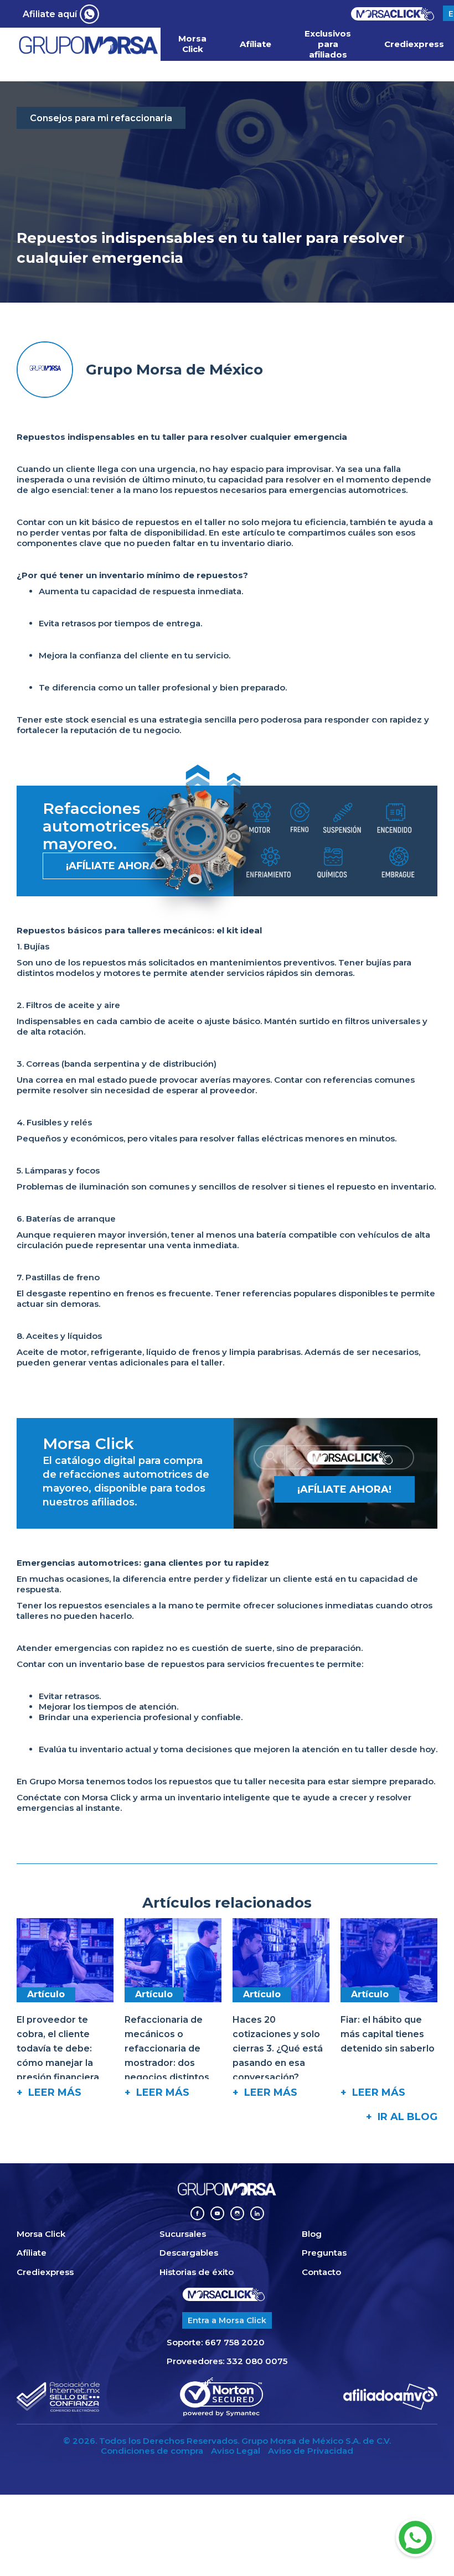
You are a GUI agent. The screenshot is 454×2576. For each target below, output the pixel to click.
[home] (89, 45)
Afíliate (256, 44)
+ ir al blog (402, 2117)
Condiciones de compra (152, 2451)
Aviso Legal (236, 2451)
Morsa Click (192, 44)
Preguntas (324, 2253)
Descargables (189, 2253)
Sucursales (183, 2234)
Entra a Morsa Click (227, 2320)
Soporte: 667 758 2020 (216, 2343)
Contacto (321, 2272)
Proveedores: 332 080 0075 (227, 2361)
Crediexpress (414, 44)
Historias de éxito (197, 2272)
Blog (312, 2234)
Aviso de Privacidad (311, 2451)
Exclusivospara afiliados (328, 44)
